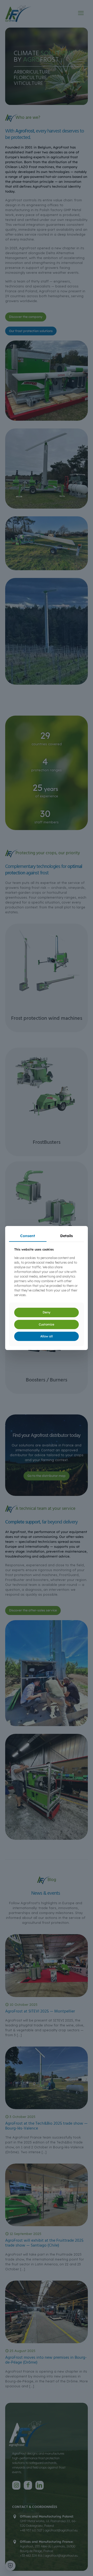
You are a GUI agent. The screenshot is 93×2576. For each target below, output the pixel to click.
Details (67, 1236)
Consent (28, 1236)
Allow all (47, 1336)
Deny (47, 1312)
